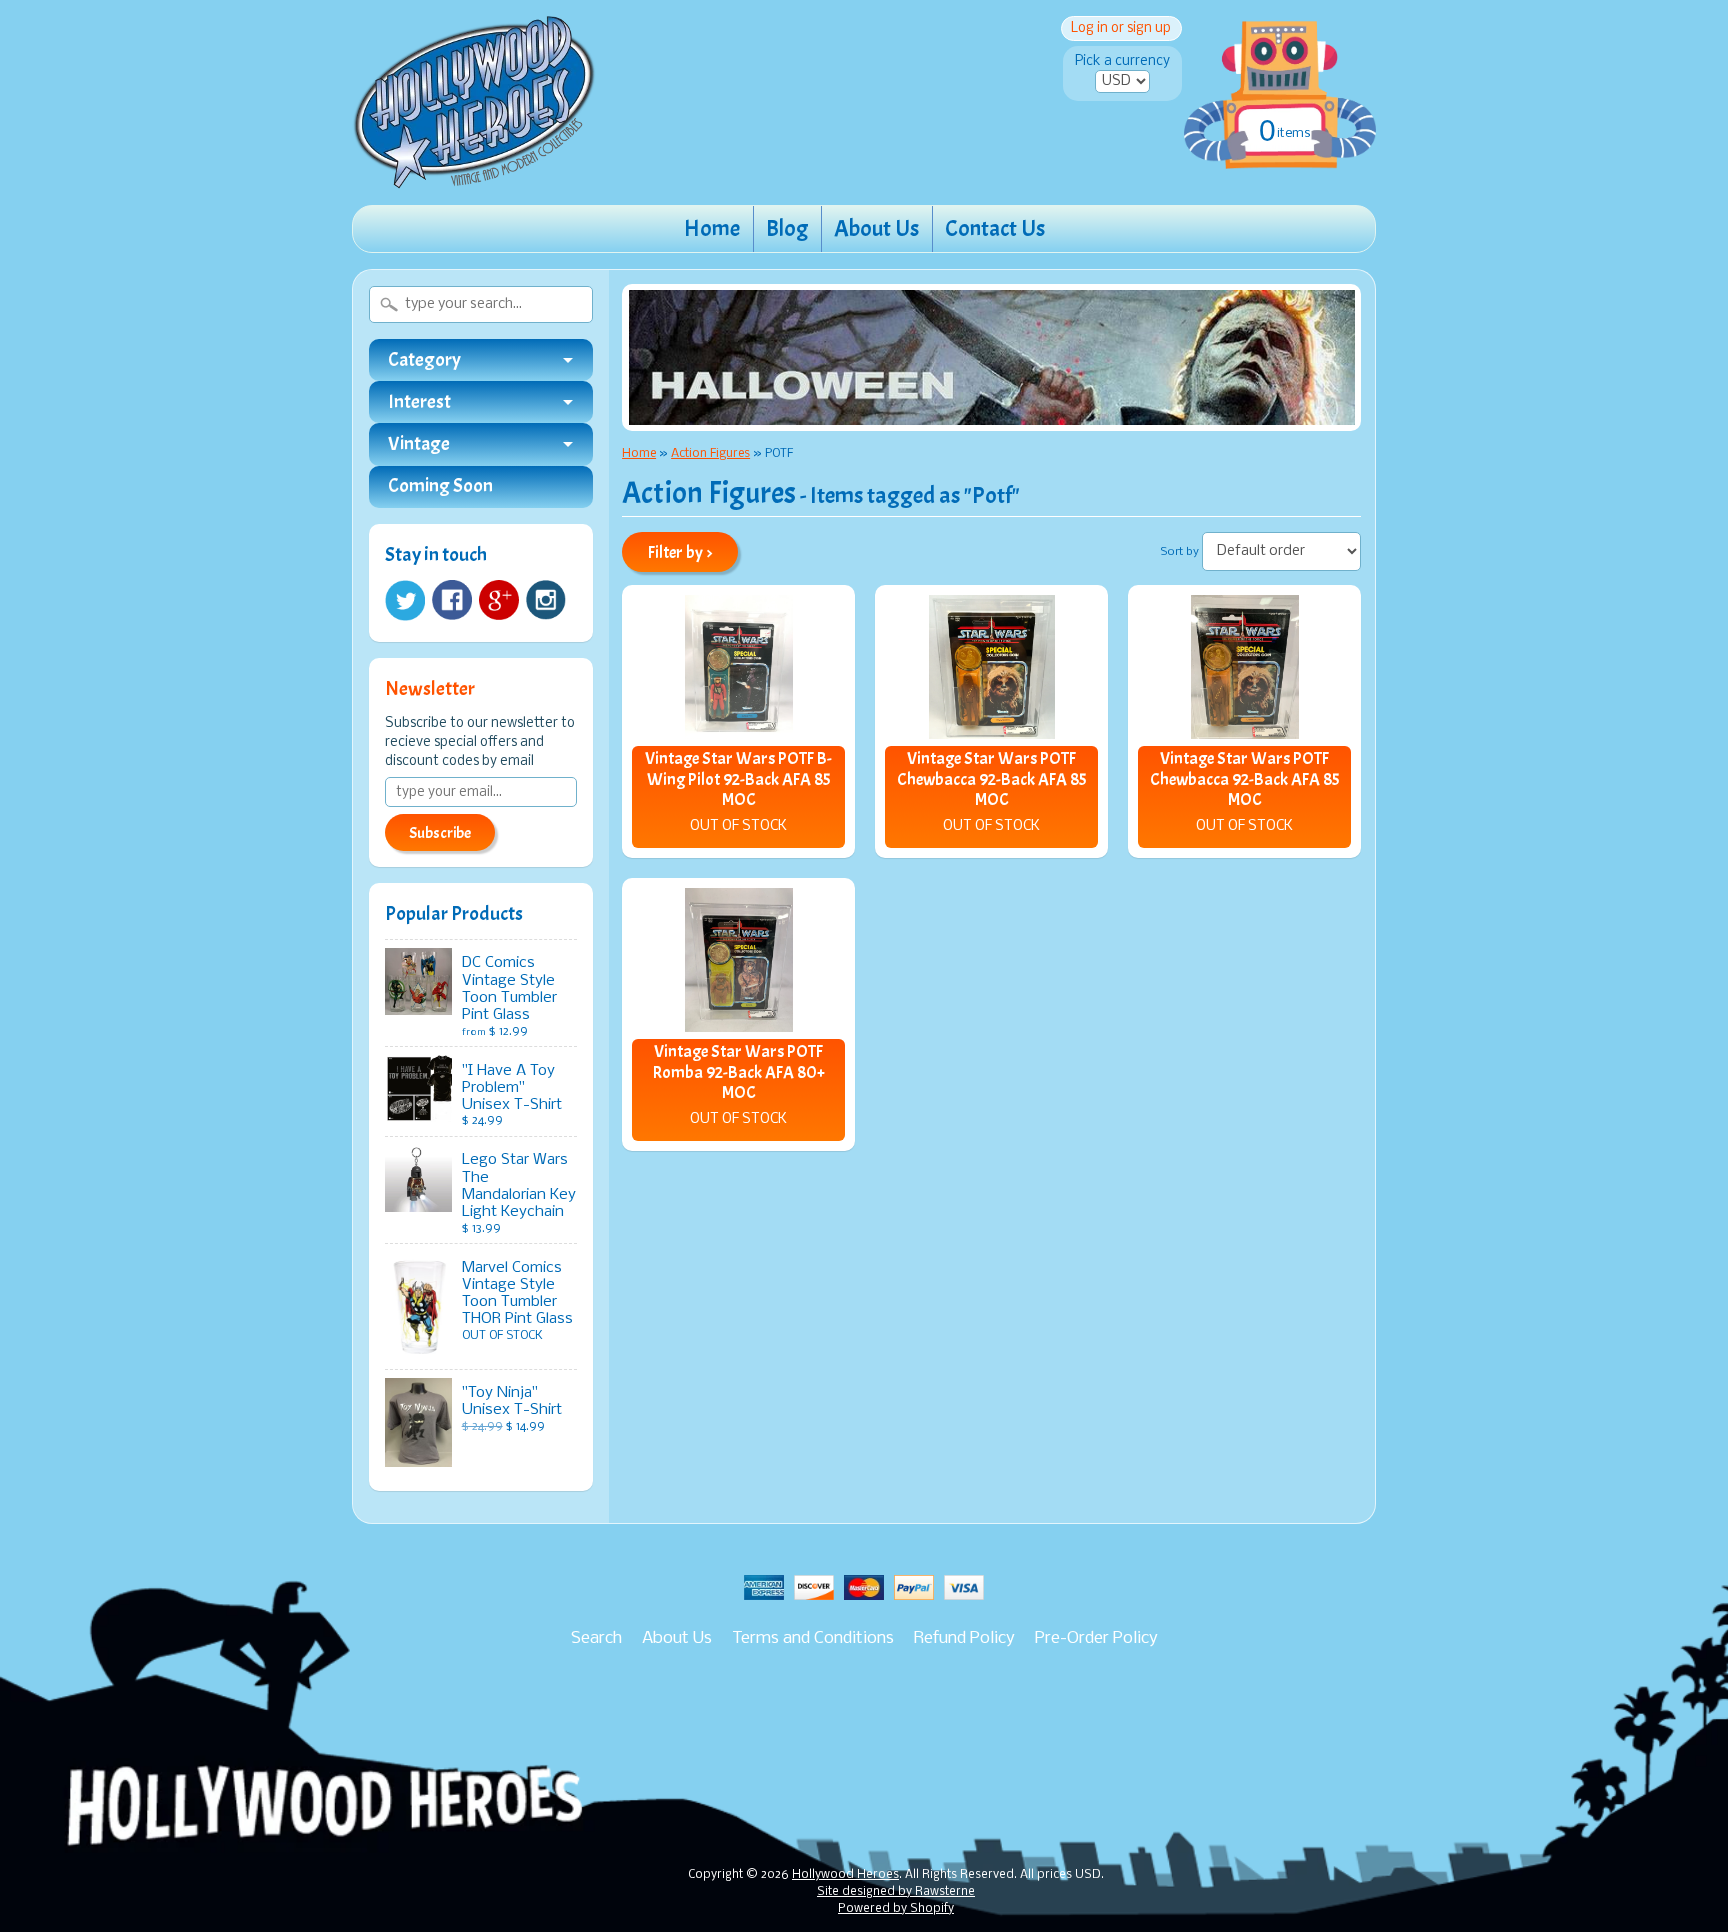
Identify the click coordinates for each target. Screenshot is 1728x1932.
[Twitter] (405, 600)
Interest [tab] (419, 402)
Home (712, 228)
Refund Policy (964, 1638)
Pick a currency (1122, 61)
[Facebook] (452, 600)
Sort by (1180, 552)
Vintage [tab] (419, 444)
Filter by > (680, 552)
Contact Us (995, 228)
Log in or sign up (1121, 28)
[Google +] (499, 600)
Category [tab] (424, 360)
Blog (787, 228)
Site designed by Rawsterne (896, 1892)
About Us (876, 228)
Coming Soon (440, 486)
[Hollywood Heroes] (474, 176)
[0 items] (1280, 74)
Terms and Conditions (813, 1638)
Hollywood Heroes (845, 1875)
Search (596, 1638)
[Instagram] (546, 600)
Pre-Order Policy (1096, 1638)
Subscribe (440, 833)
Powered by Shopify (896, 1909)
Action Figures (710, 453)
